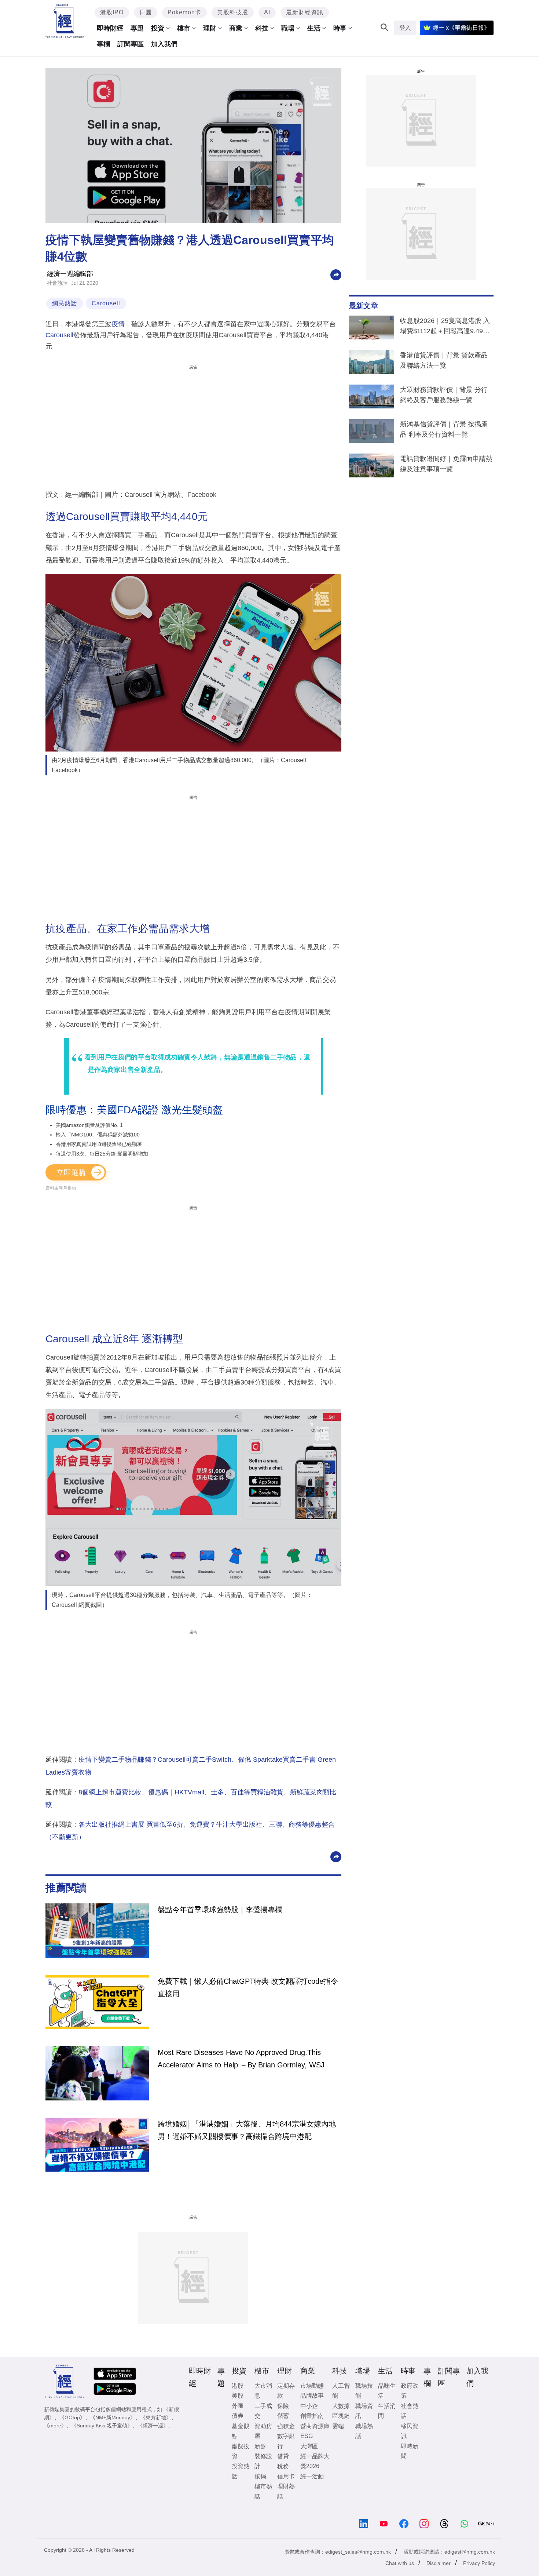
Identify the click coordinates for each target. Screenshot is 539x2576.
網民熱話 (65, 303)
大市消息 (263, 2391)
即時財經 (110, 28)
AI (267, 12)
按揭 (260, 2476)
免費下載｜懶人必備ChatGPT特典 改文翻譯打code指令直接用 (248, 1987)
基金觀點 (241, 2431)
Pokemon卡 (184, 12)
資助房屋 (263, 2431)
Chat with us (400, 2563)
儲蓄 (283, 2416)
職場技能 (364, 2391)
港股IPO (112, 12)
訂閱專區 (131, 44)
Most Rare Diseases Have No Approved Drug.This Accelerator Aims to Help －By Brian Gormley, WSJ (241, 2059)
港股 (238, 2386)
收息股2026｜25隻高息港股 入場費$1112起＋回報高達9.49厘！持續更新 (445, 327)
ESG (307, 2436)
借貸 (283, 2456)
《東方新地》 (156, 2417)
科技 (262, 28)
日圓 (146, 12)
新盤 (260, 2446)
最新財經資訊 (305, 12)
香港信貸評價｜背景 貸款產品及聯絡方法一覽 (444, 360)
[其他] (336, 274)
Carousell (106, 303)
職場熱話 (364, 2431)
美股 (238, 2396)
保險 (283, 2406)
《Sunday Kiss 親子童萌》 (102, 2426)
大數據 (341, 2406)
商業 (236, 28)
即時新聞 (410, 2451)
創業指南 (312, 2416)
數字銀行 (286, 2441)
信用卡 (286, 2476)
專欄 (103, 44)
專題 (137, 28)
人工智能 (341, 2391)
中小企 (309, 2406)
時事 (340, 28)
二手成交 (263, 2411)
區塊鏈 (341, 2416)
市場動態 (312, 2386)
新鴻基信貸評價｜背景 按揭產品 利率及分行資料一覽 (444, 429)
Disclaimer (439, 2563)
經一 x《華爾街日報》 (461, 28)
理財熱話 (286, 2491)
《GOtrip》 (72, 2417)
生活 (314, 28)
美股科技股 (233, 12)
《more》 (55, 2426)
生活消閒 (387, 2411)
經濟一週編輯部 (70, 274)
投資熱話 (241, 2471)
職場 (288, 28)
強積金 (286, 2426)
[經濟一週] (65, 21)
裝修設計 (263, 2461)
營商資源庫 (315, 2426)
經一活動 (312, 2476)
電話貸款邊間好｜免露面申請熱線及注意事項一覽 (446, 464)
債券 (238, 2416)
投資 (158, 28)
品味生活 (387, 2391)
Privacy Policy (479, 2563)
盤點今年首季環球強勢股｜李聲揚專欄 (220, 1910)
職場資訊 (364, 2411)
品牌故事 (312, 2396)
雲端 (338, 2426)
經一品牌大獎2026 (315, 2461)
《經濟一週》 (153, 2426)
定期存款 (286, 2391)
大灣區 (309, 2446)
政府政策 (410, 2391)
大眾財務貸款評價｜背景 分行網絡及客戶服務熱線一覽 (444, 395)
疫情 (118, 324)
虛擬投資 (241, 2451)
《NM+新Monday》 (113, 2417)
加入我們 (164, 44)
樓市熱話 (263, 2491)
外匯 (238, 2406)
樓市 (184, 28)
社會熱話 (57, 283)
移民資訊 (410, 2431)
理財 (210, 28)
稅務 (283, 2466)
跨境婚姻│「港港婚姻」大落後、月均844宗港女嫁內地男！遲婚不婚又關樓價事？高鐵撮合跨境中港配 (247, 2130)
